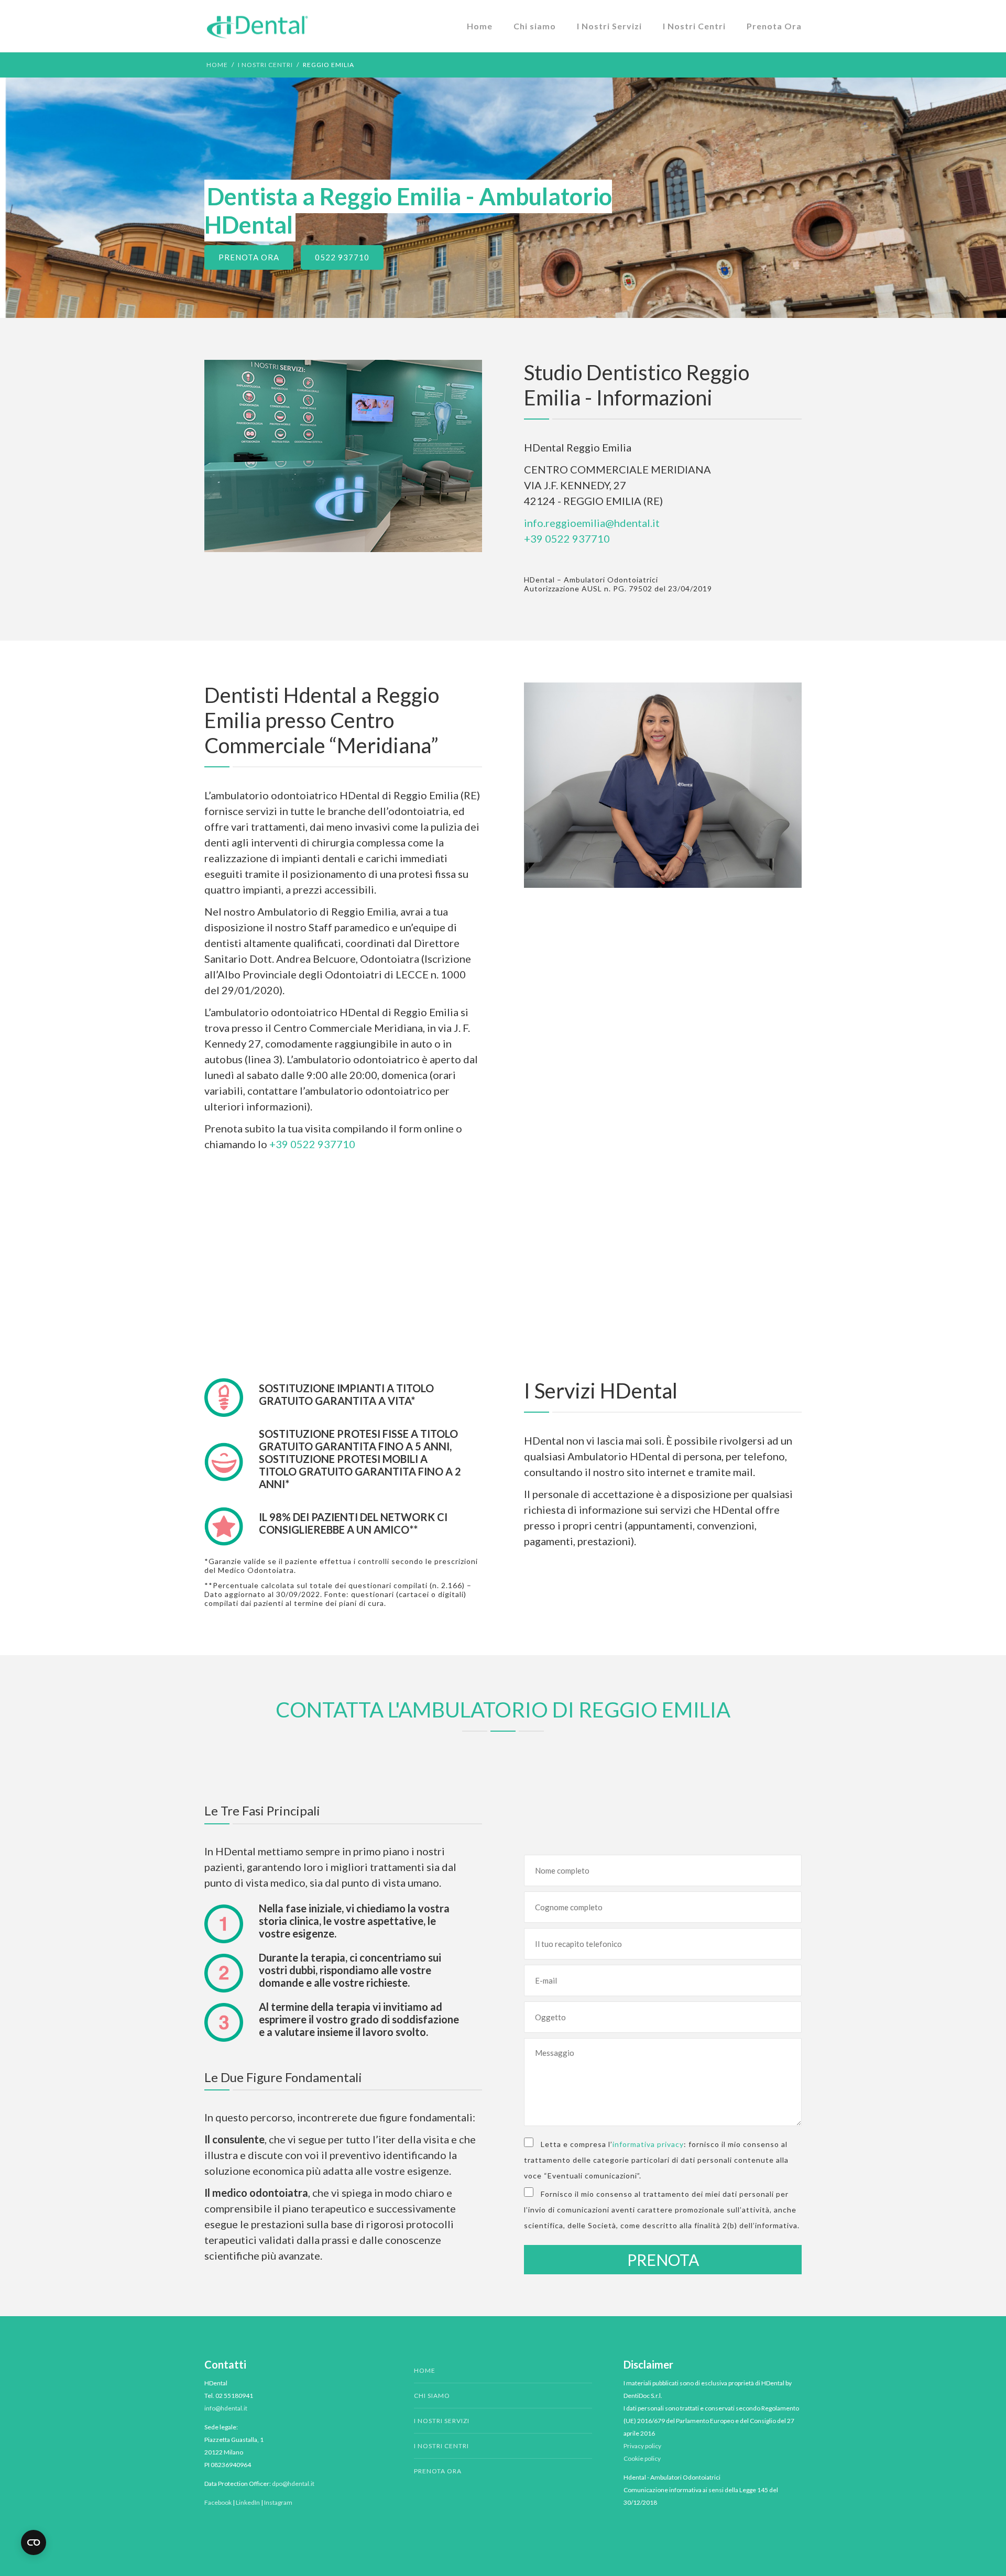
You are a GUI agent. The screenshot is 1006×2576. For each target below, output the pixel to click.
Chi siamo (535, 26)
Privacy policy (642, 2446)
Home (480, 26)
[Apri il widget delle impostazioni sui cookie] (34, 2542)
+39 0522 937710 (567, 538)
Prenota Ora (774, 26)
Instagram (278, 2502)
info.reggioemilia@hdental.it (592, 523)
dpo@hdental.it (293, 2484)
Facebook (218, 2502)
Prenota (663, 2260)
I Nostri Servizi (609, 26)
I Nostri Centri (694, 26)
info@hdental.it (226, 2408)
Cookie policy (642, 2458)
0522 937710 (342, 257)
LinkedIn (248, 2502)
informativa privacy (648, 2144)
